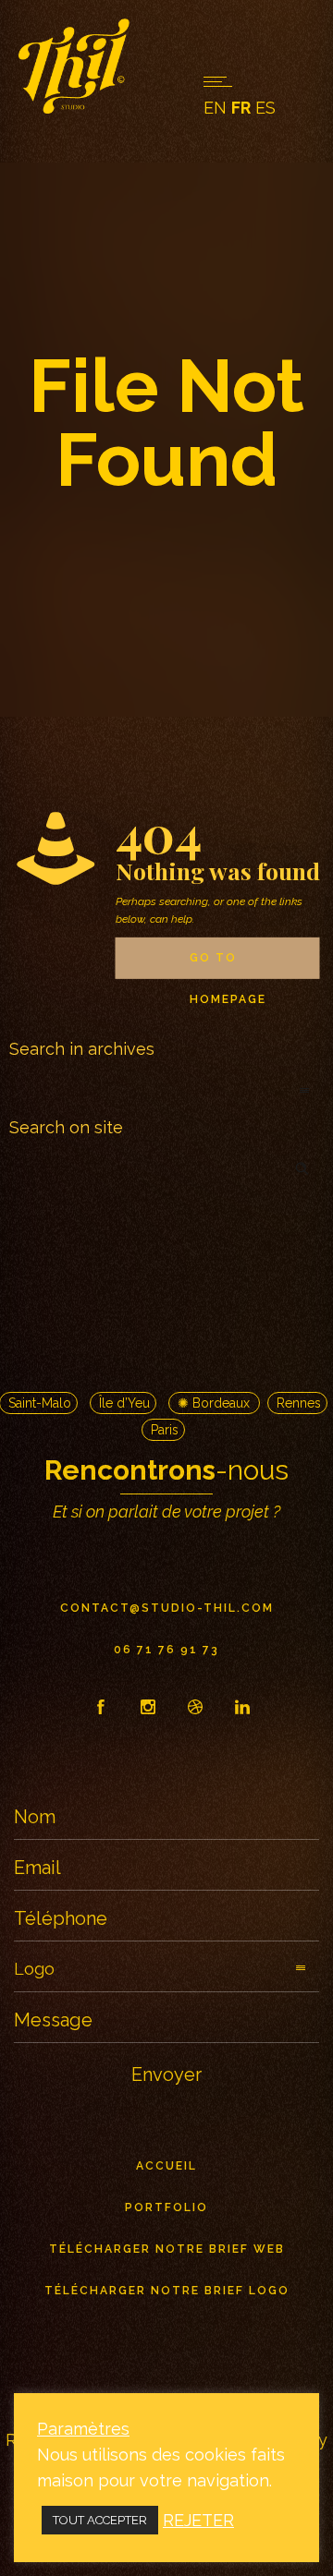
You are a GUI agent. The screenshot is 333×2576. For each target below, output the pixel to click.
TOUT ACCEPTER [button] (100, 2520)
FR (241, 108)
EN (215, 108)
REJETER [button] (198, 2520)
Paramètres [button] (83, 2429)
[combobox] (166, 1092)
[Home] (74, 108)
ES (265, 108)
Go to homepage (228, 965)
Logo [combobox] (34, 1969)
